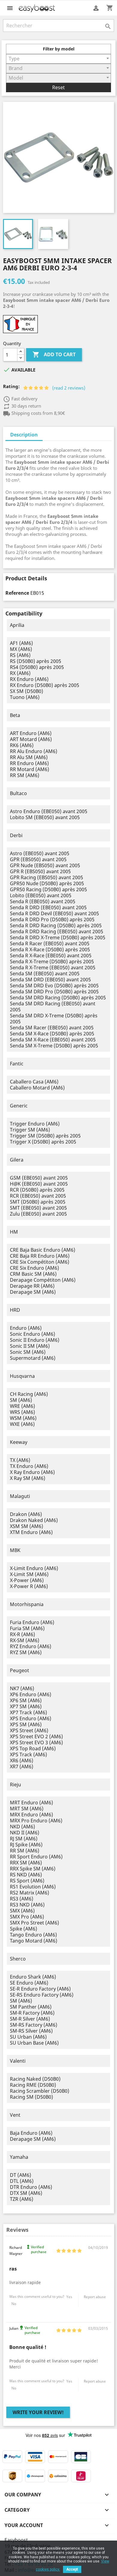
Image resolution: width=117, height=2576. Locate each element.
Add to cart (54, 354)
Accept (72, 2569)
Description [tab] (24, 435)
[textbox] (58, 59)
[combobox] (58, 59)
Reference (17, 593)
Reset (58, 87)
